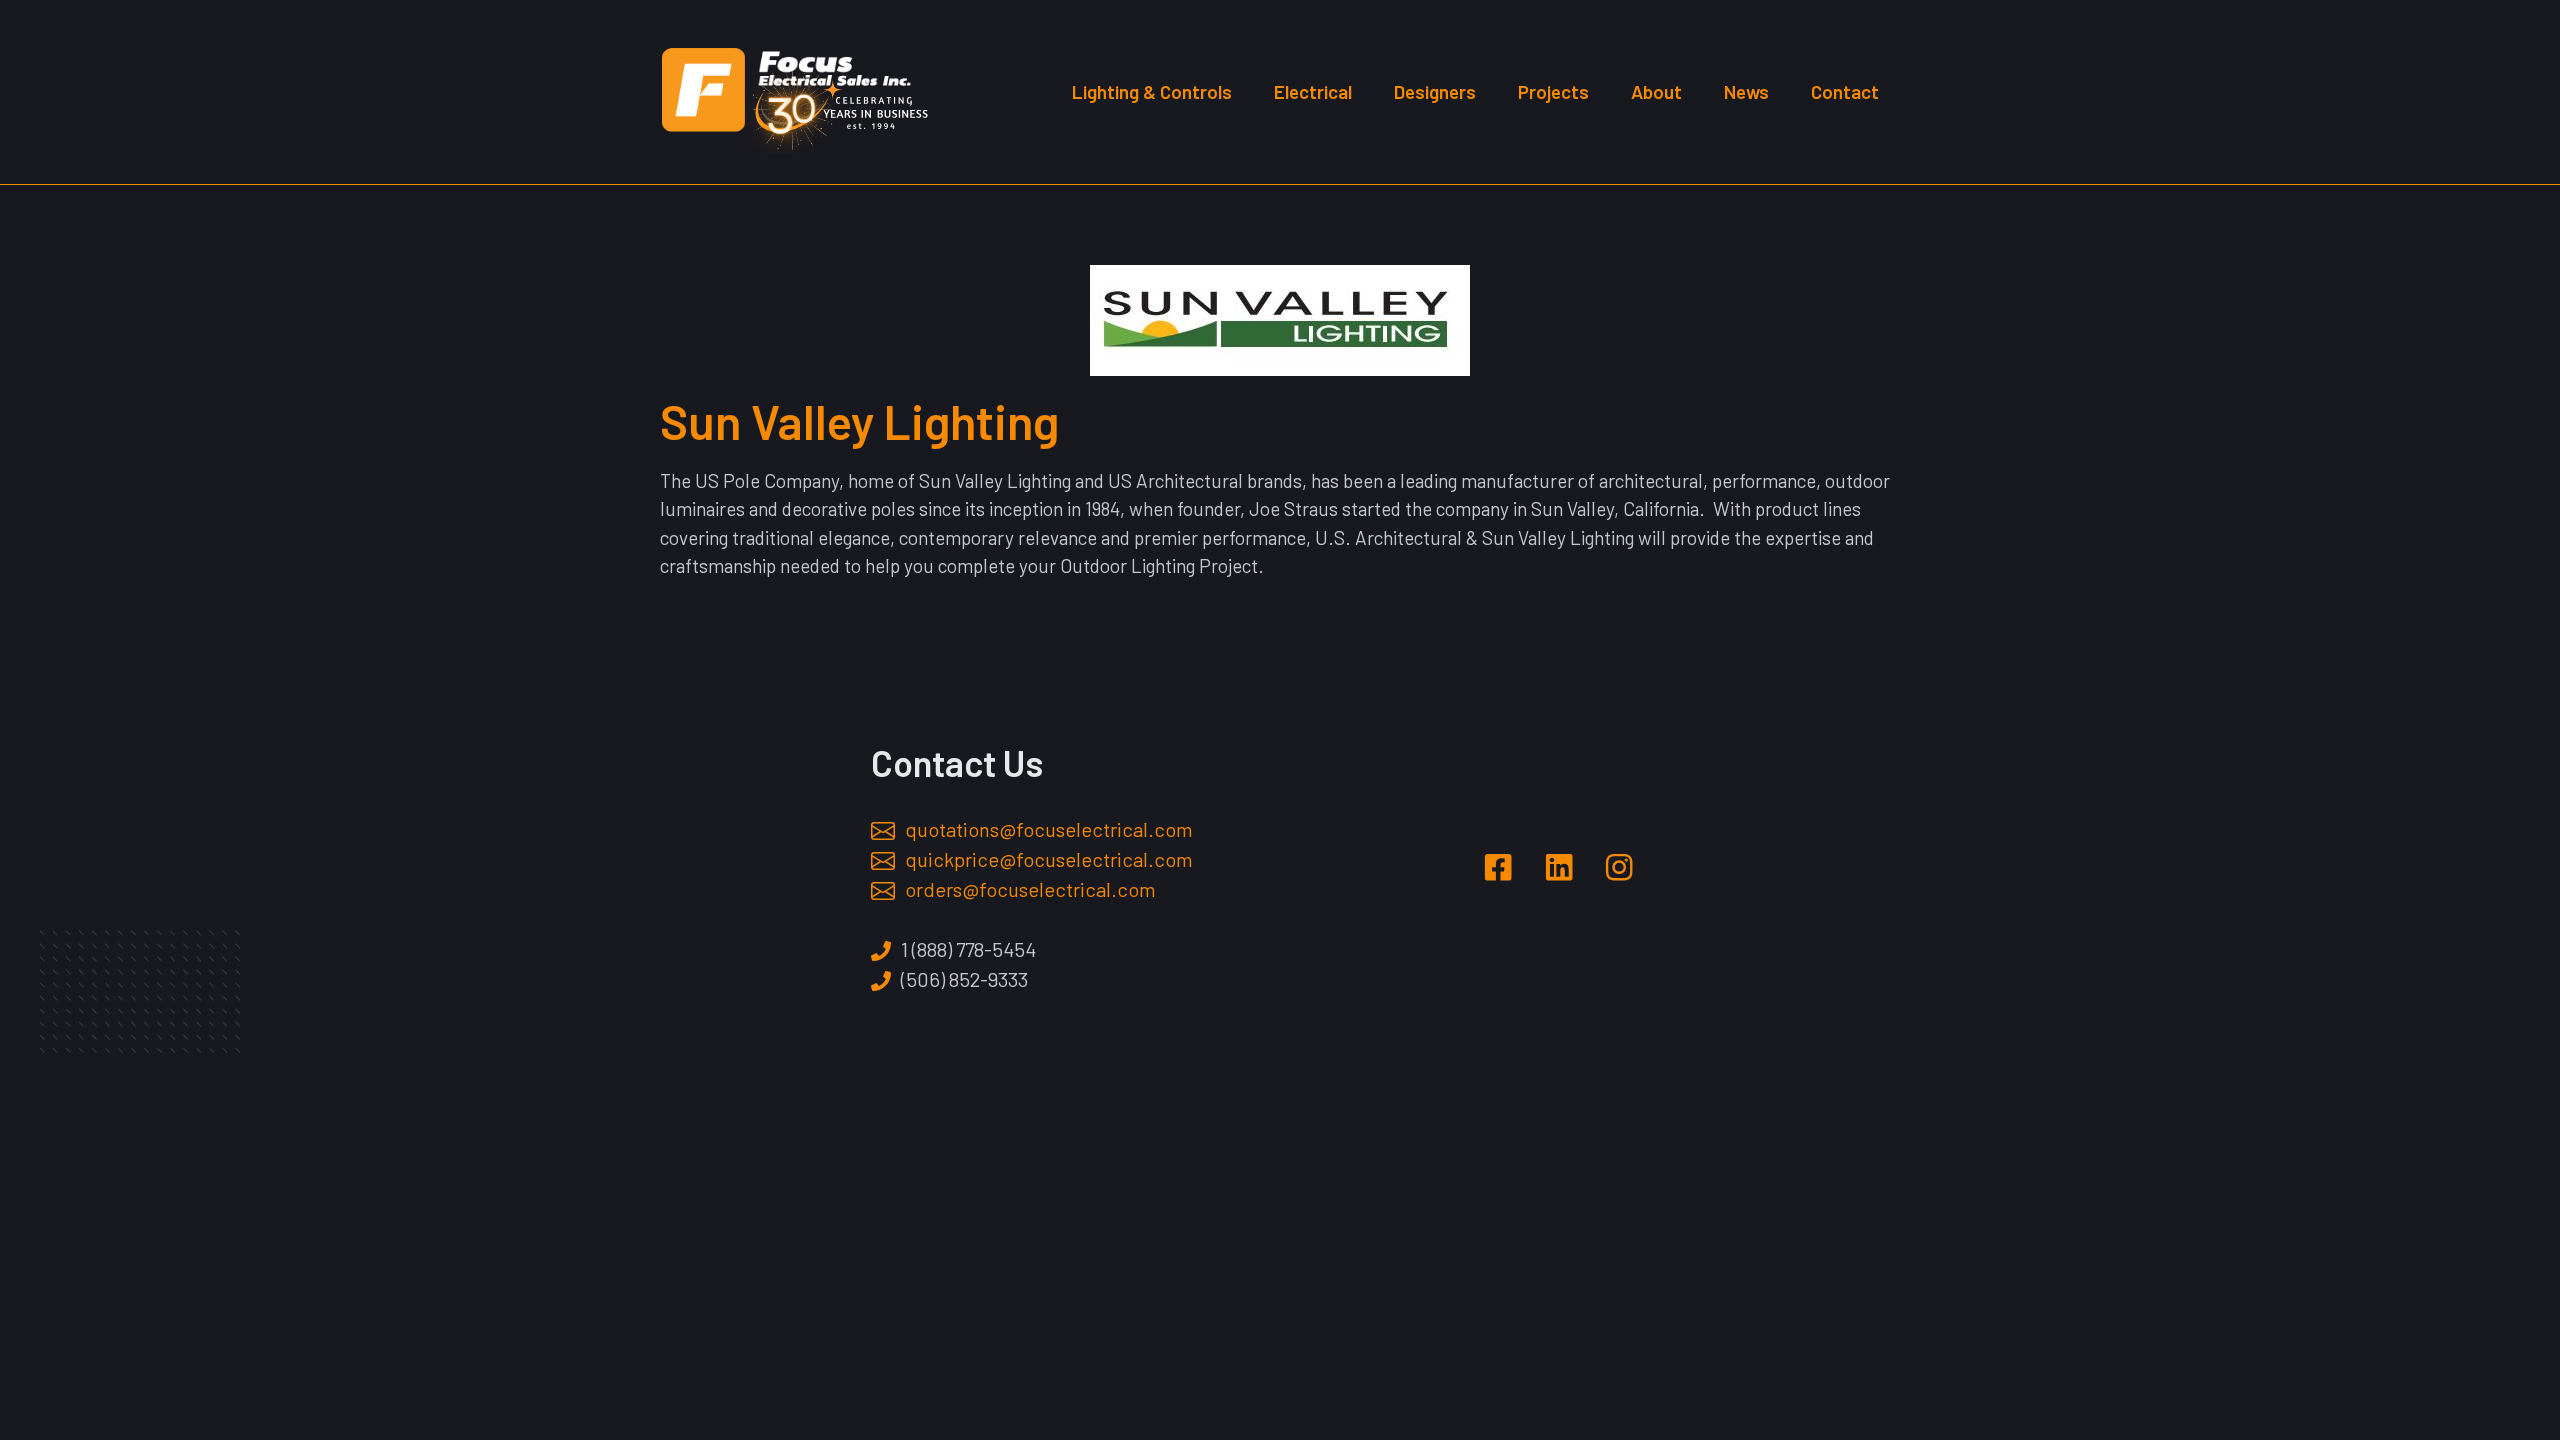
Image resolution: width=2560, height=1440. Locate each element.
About (1656, 91)
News (1746, 91)
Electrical (1313, 91)
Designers (1435, 91)
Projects (1553, 91)
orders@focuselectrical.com (1030, 889)
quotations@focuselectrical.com (1049, 829)
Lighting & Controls (1152, 91)
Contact (1845, 91)
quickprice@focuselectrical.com (1049, 859)
